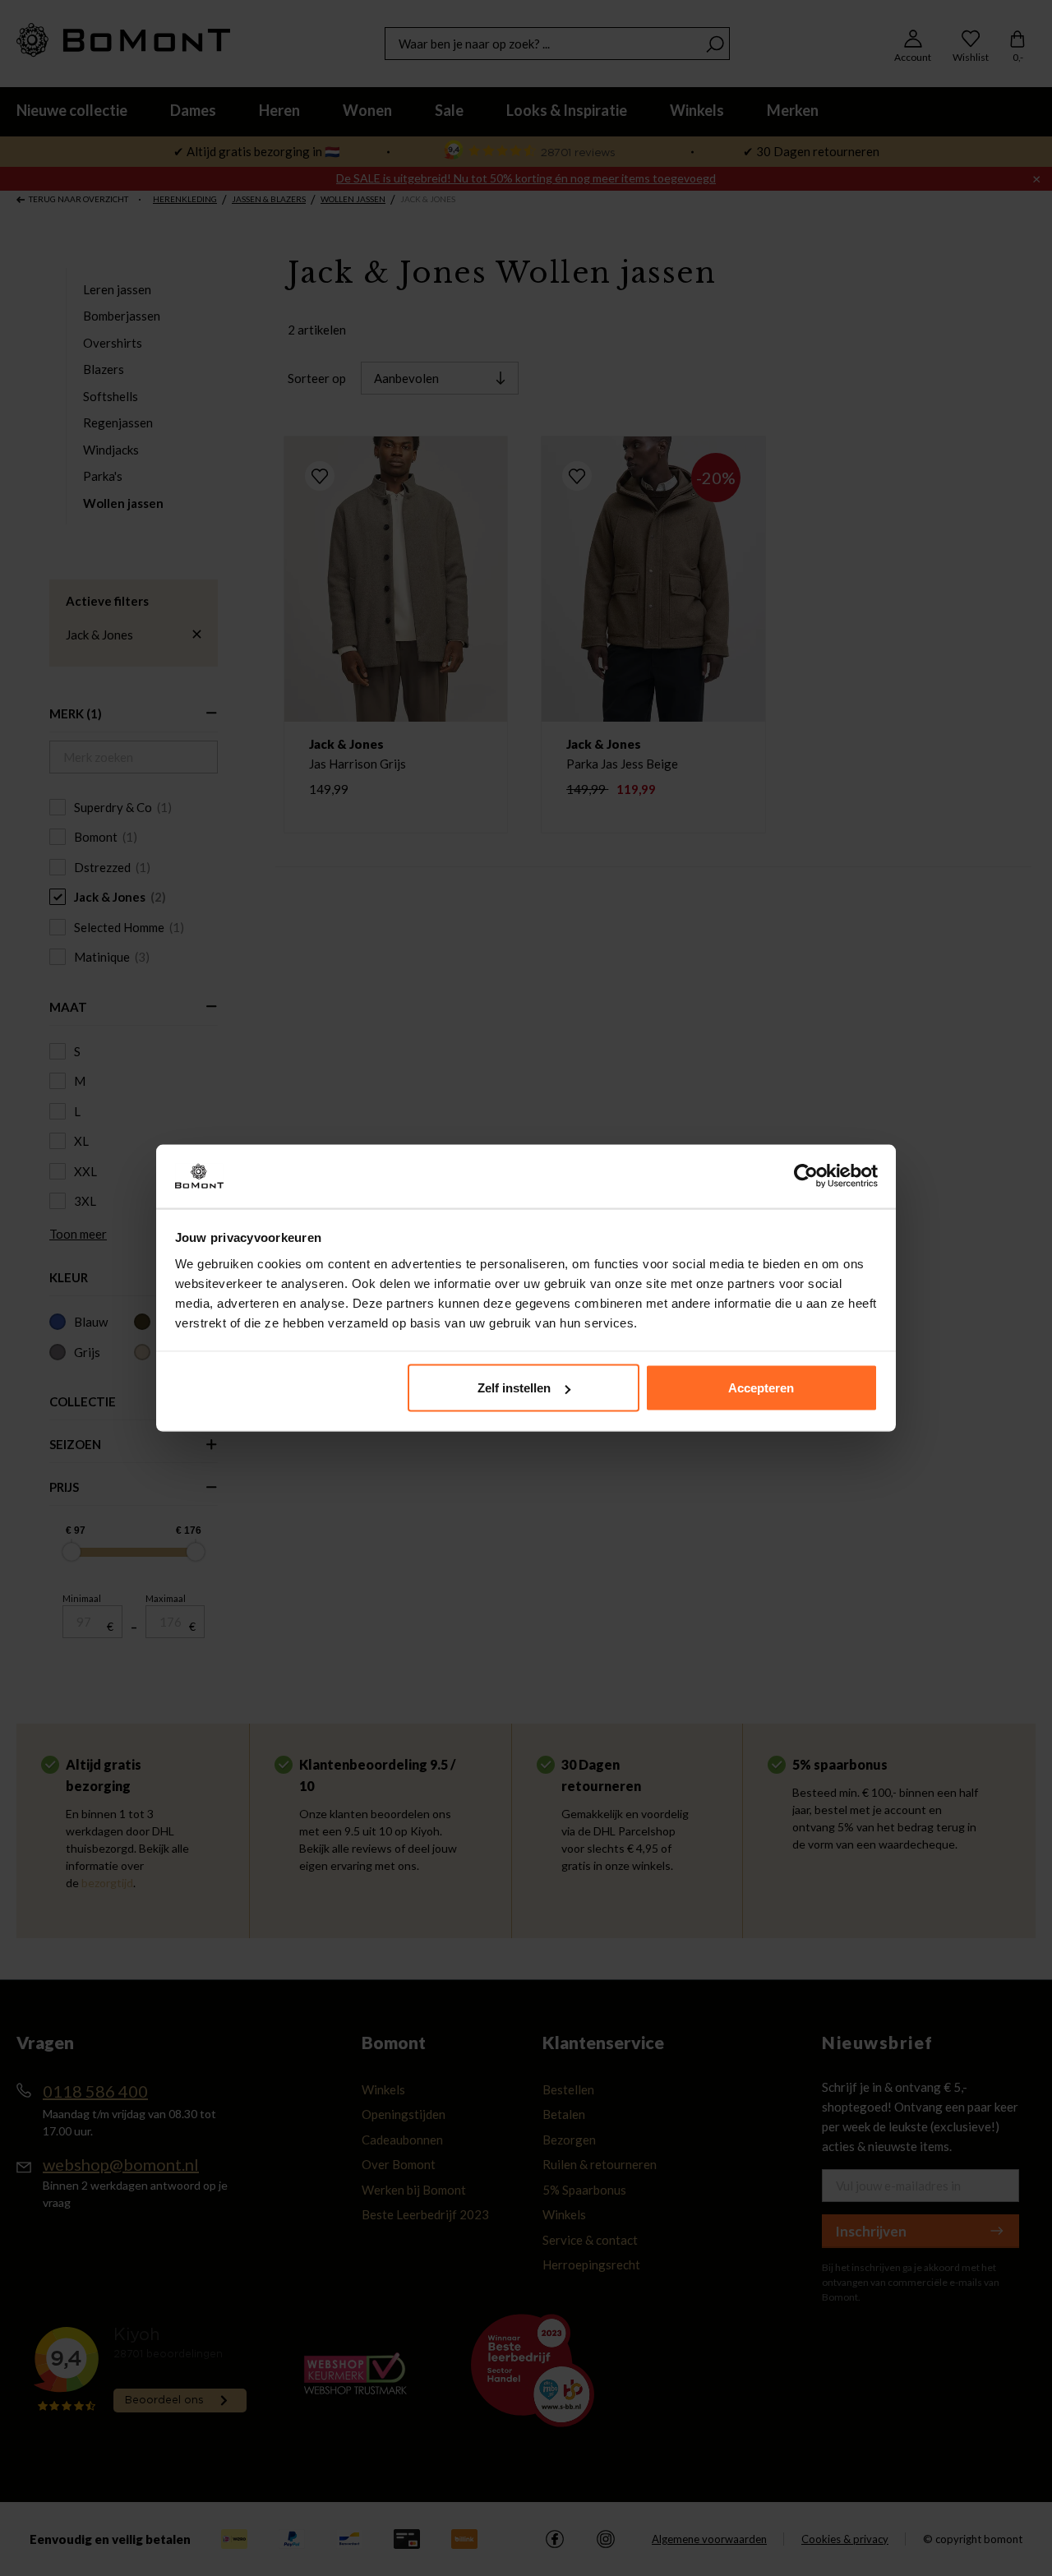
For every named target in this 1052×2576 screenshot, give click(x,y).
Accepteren (761, 1388)
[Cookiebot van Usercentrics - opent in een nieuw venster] (806, 1176)
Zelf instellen (514, 1388)
